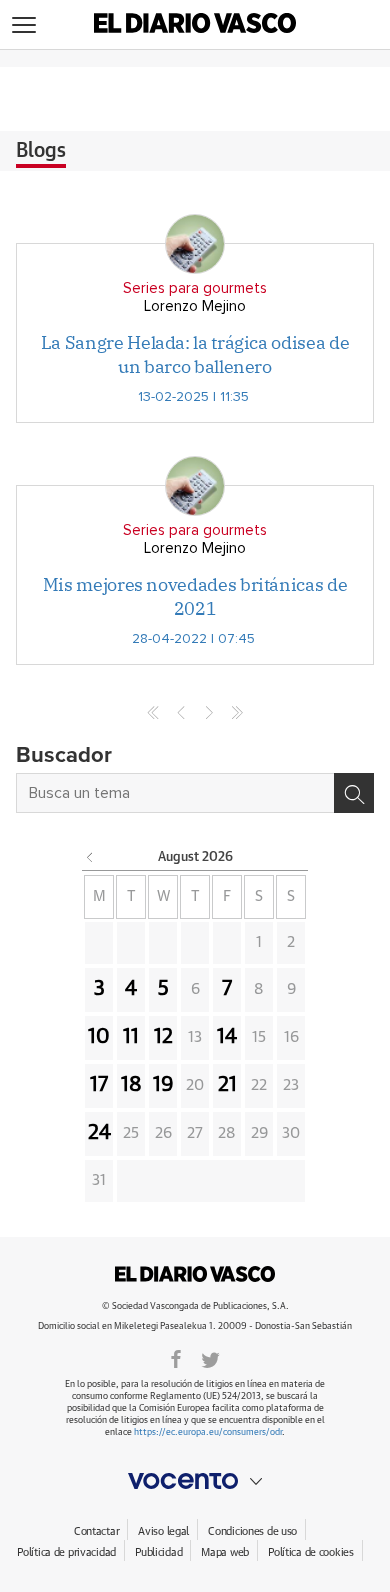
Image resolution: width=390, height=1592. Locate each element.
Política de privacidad (66, 1552)
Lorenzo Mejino (195, 306)
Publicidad (158, 1552)
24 (99, 1133)
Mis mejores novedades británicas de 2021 (195, 596)
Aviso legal (163, 1531)
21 (227, 1085)
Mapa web (225, 1552)
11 (131, 1037)
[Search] (354, 793)
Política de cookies (311, 1552)
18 (131, 1085)
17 (99, 1085)
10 (99, 1037)
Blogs (41, 151)
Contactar (96, 1531)
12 (163, 1037)
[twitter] (210, 1358)
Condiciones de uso (252, 1531)
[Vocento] (195, 1481)
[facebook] (176, 1358)
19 (163, 1085)
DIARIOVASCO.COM (195, 1274)
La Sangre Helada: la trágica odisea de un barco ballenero (195, 354)
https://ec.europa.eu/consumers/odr (208, 1432)
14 (227, 1037)
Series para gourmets (195, 288)
